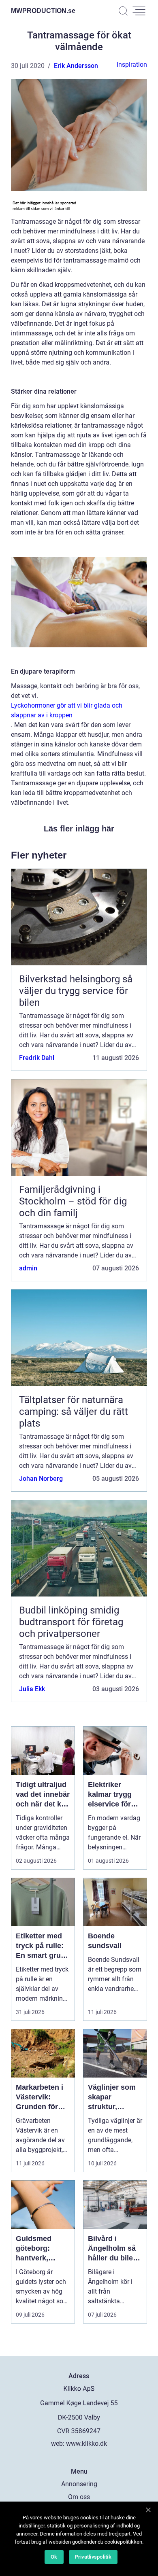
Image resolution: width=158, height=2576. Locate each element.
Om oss (79, 2497)
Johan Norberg (41, 1479)
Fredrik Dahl (37, 1058)
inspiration (132, 65)
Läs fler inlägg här (79, 829)
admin (28, 1268)
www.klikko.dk (86, 2443)
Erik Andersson (76, 66)
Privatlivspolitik (93, 2557)
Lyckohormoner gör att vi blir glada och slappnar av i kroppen (67, 710)
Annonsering (79, 2484)
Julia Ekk (32, 1689)
